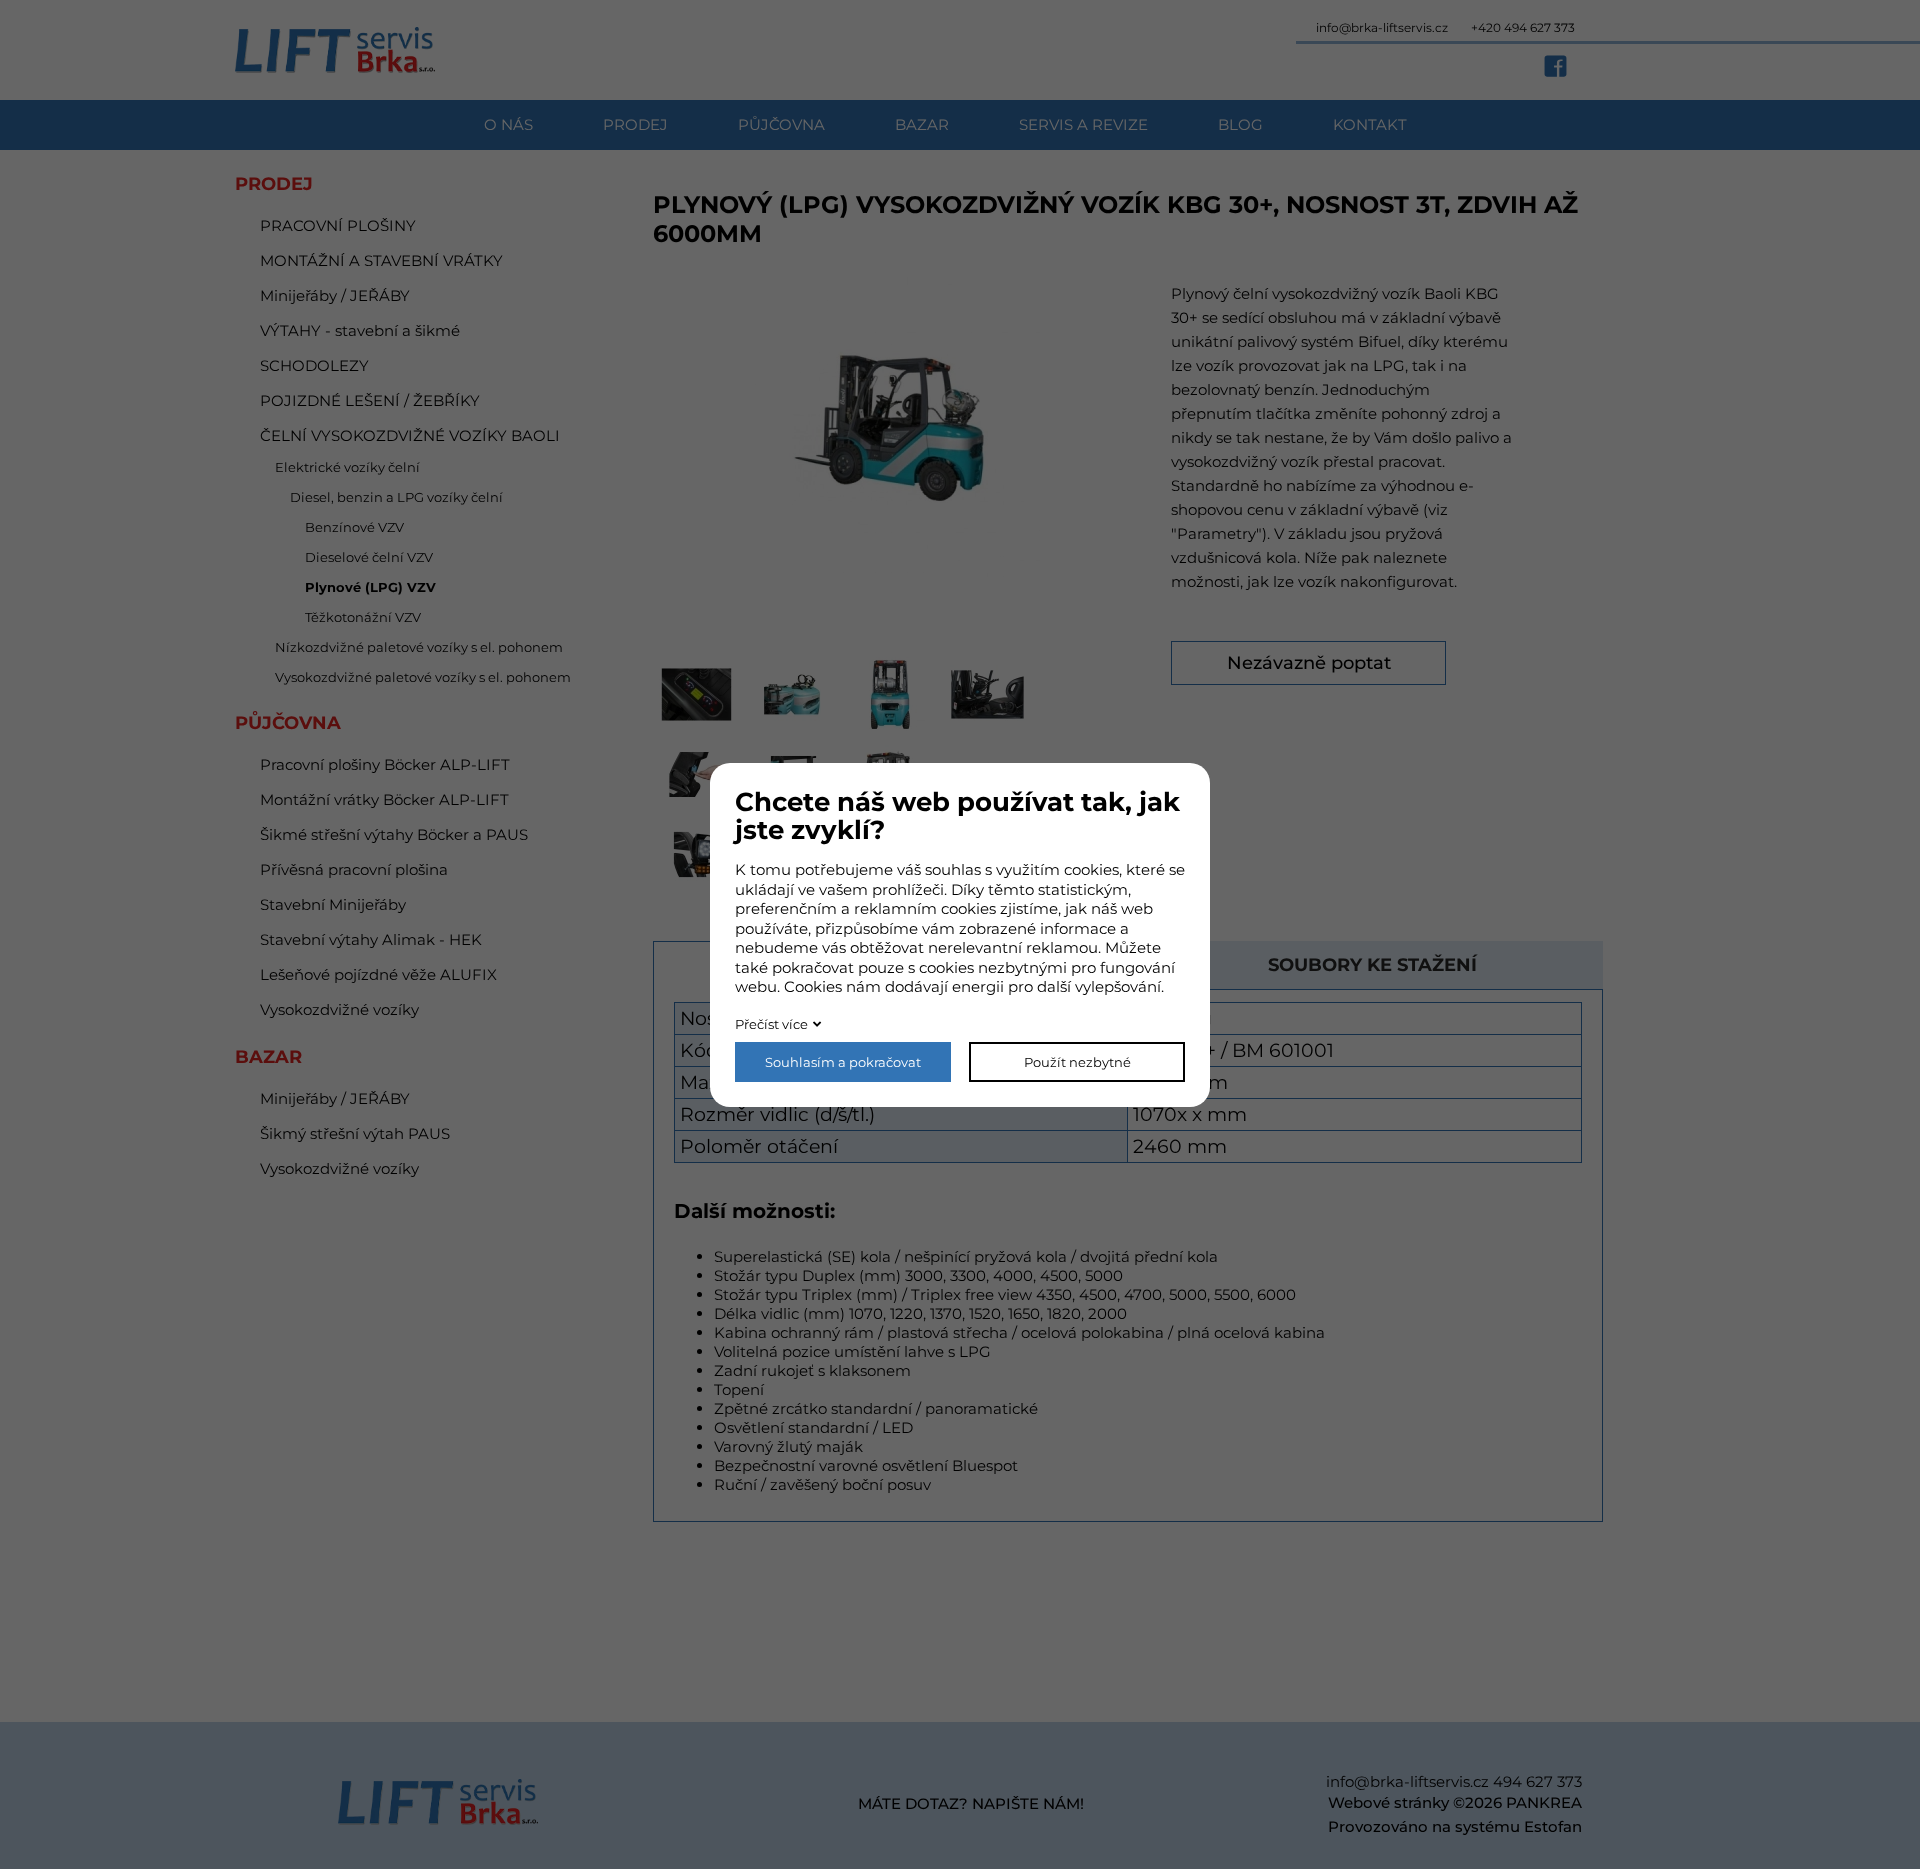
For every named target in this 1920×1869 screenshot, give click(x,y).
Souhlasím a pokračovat (843, 1062)
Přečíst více (771, 1024)
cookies (1091, 869)
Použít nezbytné (1077, 1062)
